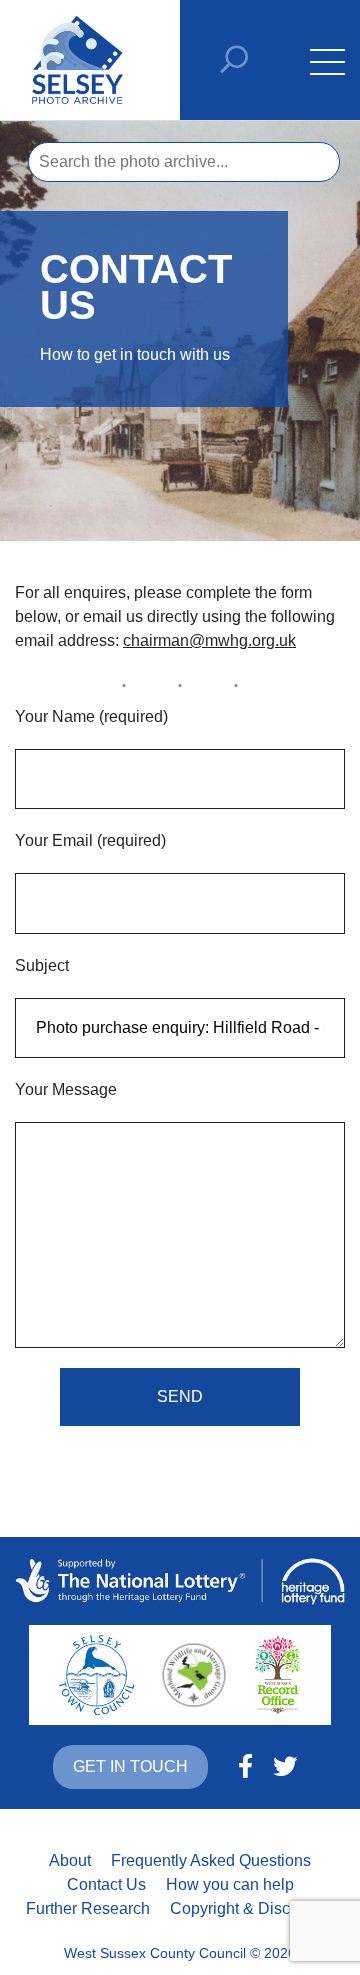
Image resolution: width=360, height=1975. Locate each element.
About (70, 1860)
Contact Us (106, 1884)
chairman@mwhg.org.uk (209, 640)
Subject (42, 965)
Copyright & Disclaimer (252, 1908)
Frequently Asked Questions (211, 1860)
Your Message (66, 1089)
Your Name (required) (91, 716)
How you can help (230, 1884)
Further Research (88, 1908)
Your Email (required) (90, 840)
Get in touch (130, 1766)
